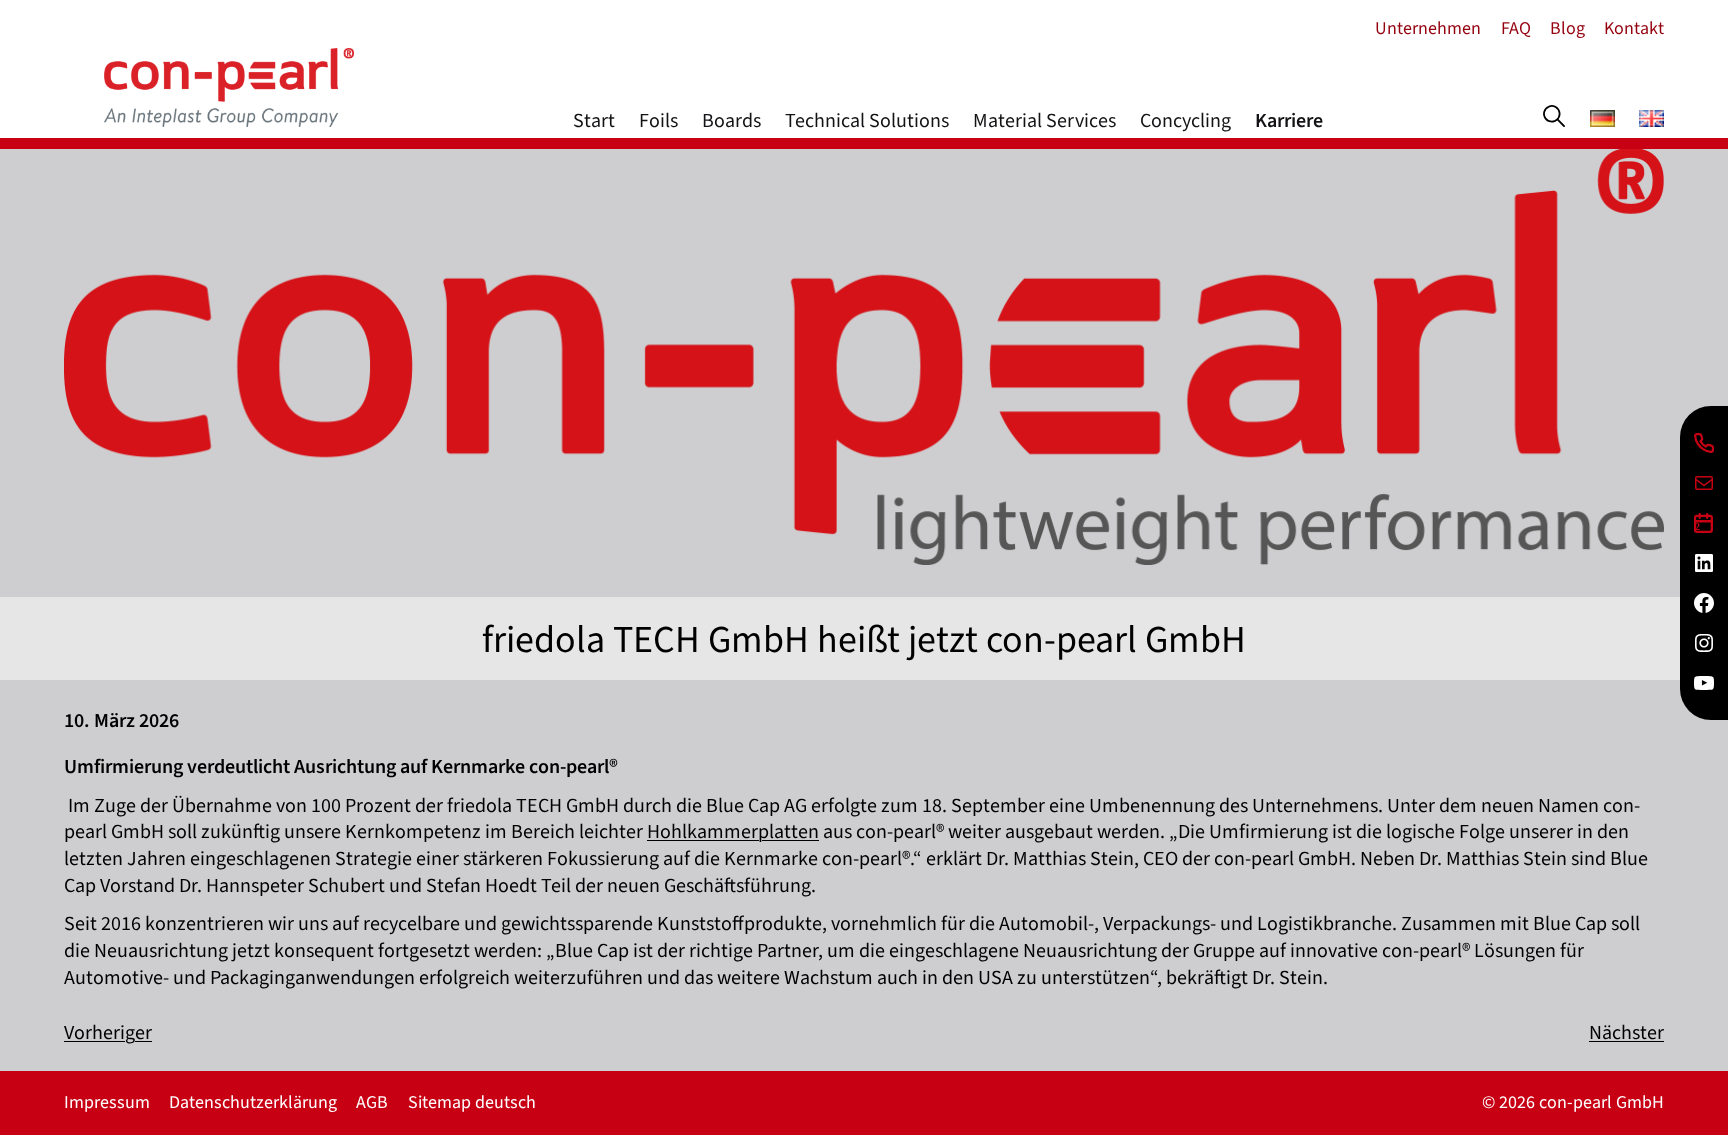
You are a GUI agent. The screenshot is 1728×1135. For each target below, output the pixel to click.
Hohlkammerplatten (733, 832)
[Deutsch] (1602, 121)
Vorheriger (108, 1033)
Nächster (1626, 1033)
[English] (1651, 121)
